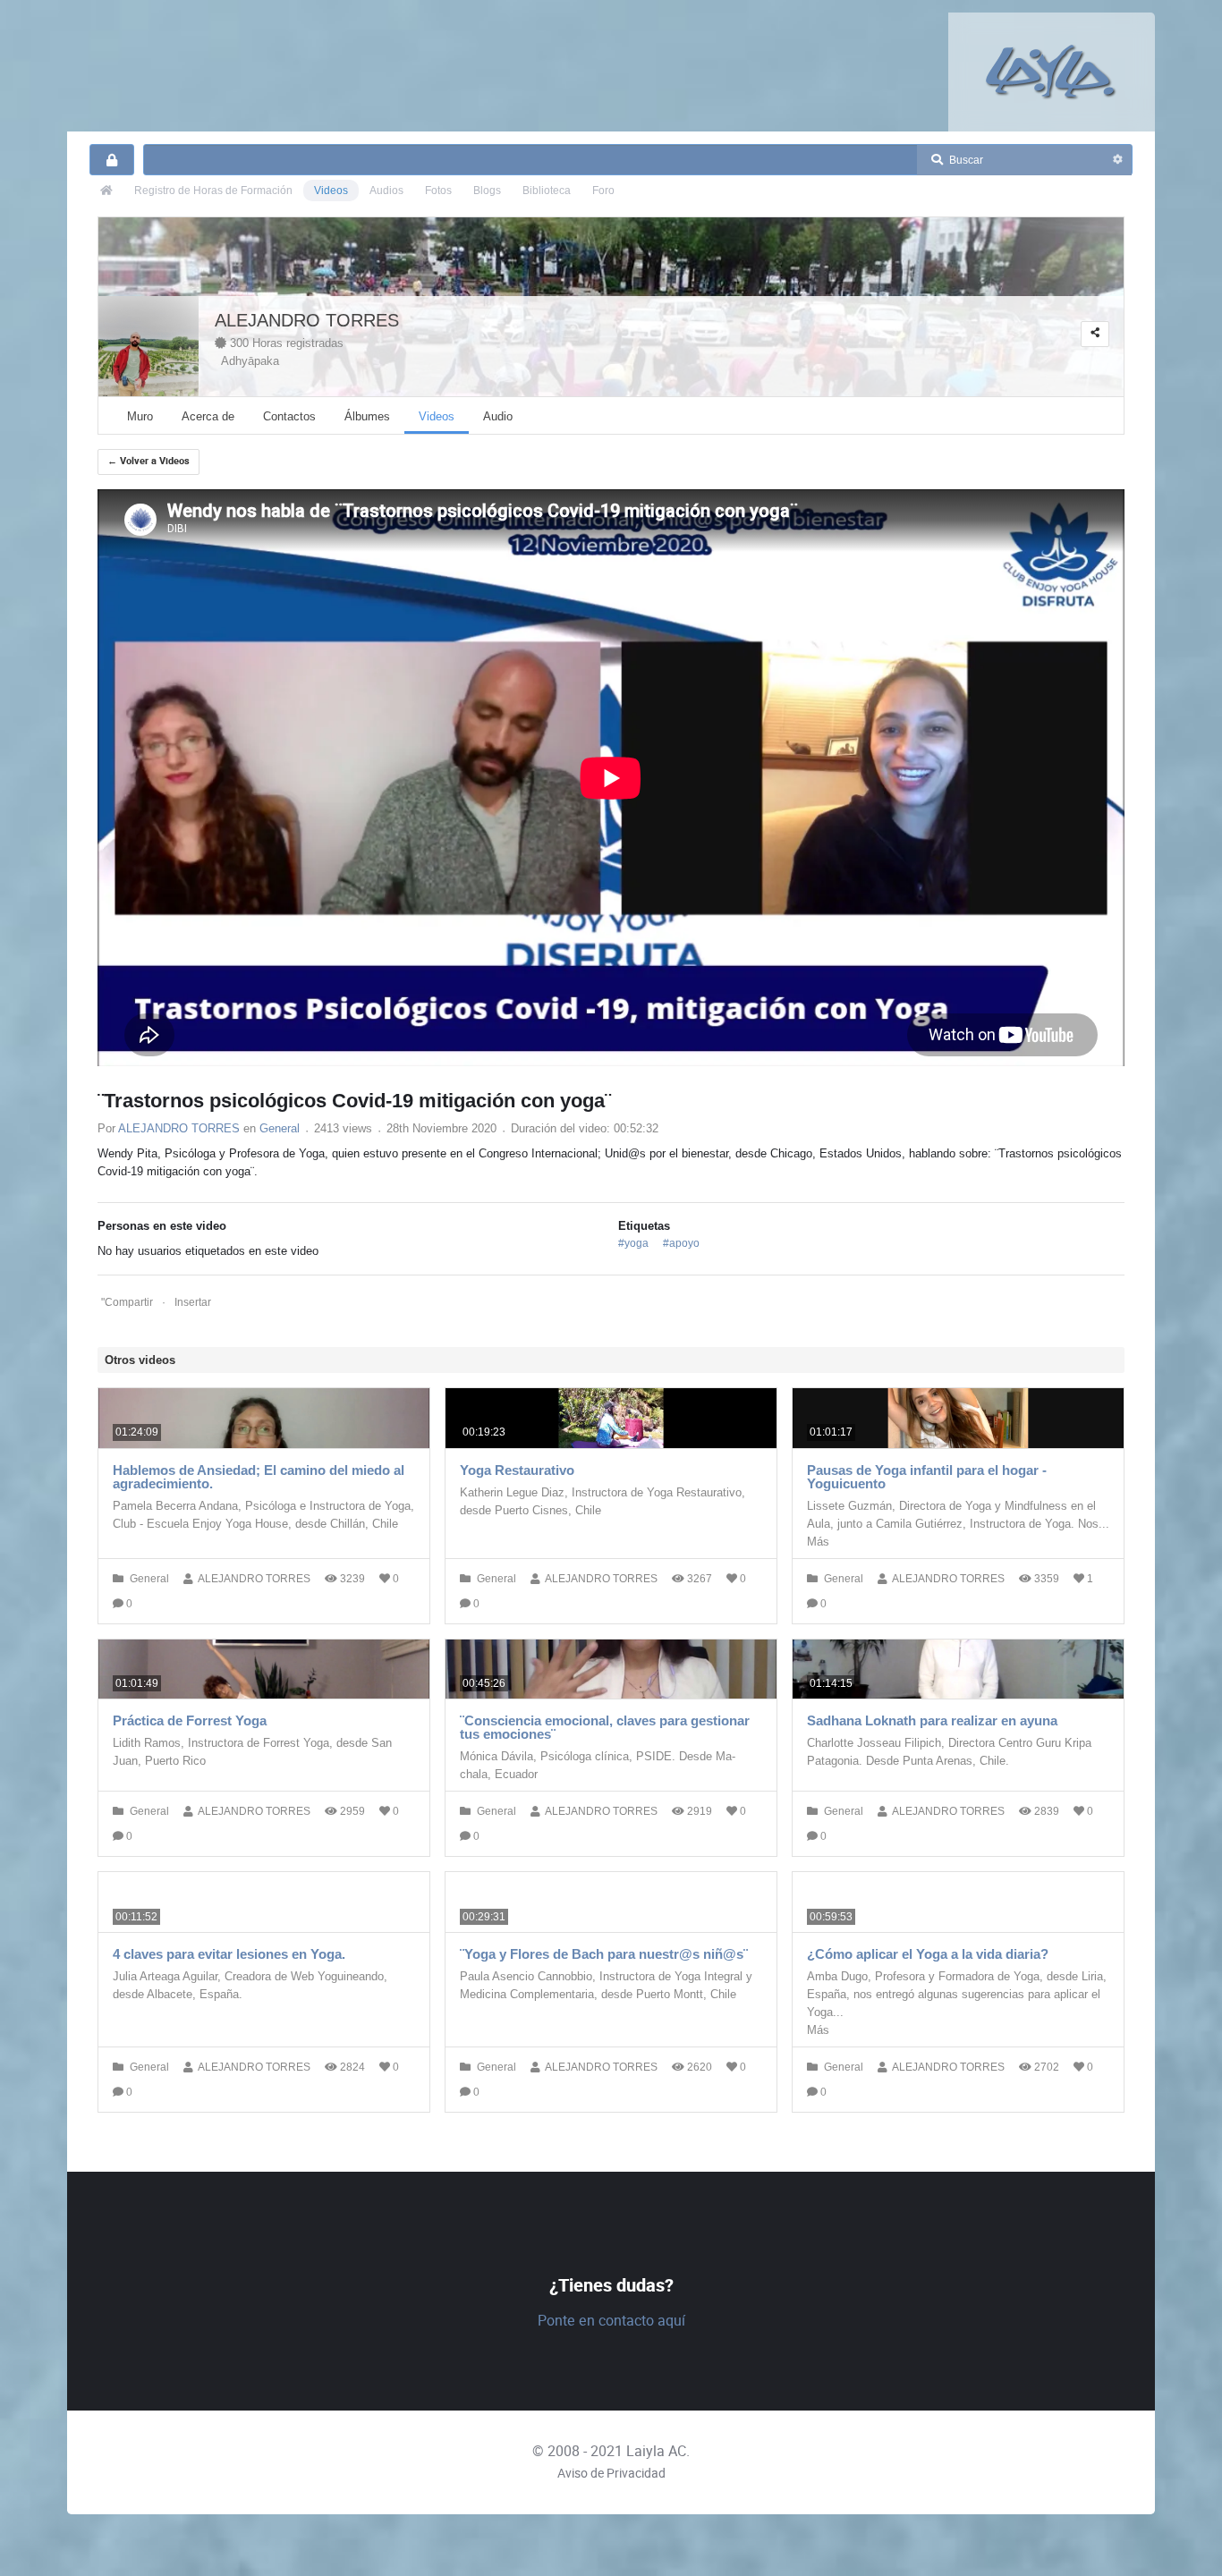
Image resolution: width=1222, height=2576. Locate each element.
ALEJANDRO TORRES (307, 320)
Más (818, 1542)
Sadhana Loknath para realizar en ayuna (932, 1720)
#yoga (633, 1243)
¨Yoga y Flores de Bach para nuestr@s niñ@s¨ (604, 1954)
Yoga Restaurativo (517, 1470)
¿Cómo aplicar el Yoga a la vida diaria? (928, 1954)
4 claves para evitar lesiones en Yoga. (229, 1954)
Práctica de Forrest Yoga (190, 1720)
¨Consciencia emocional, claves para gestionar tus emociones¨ (605, 1727)
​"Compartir (127, 1302)
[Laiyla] (1051, 71)
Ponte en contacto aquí (611, 2321)
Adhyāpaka (247, 361)
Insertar (193, 1302)
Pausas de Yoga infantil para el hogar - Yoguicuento (927, 1477)
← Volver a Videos (149, 461)
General (280, 1128)
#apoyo (681, 1243)
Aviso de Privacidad (611, 2473)
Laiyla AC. (658, 2451)
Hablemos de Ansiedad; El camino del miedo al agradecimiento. (259, 1477)
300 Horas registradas (285, 343)
